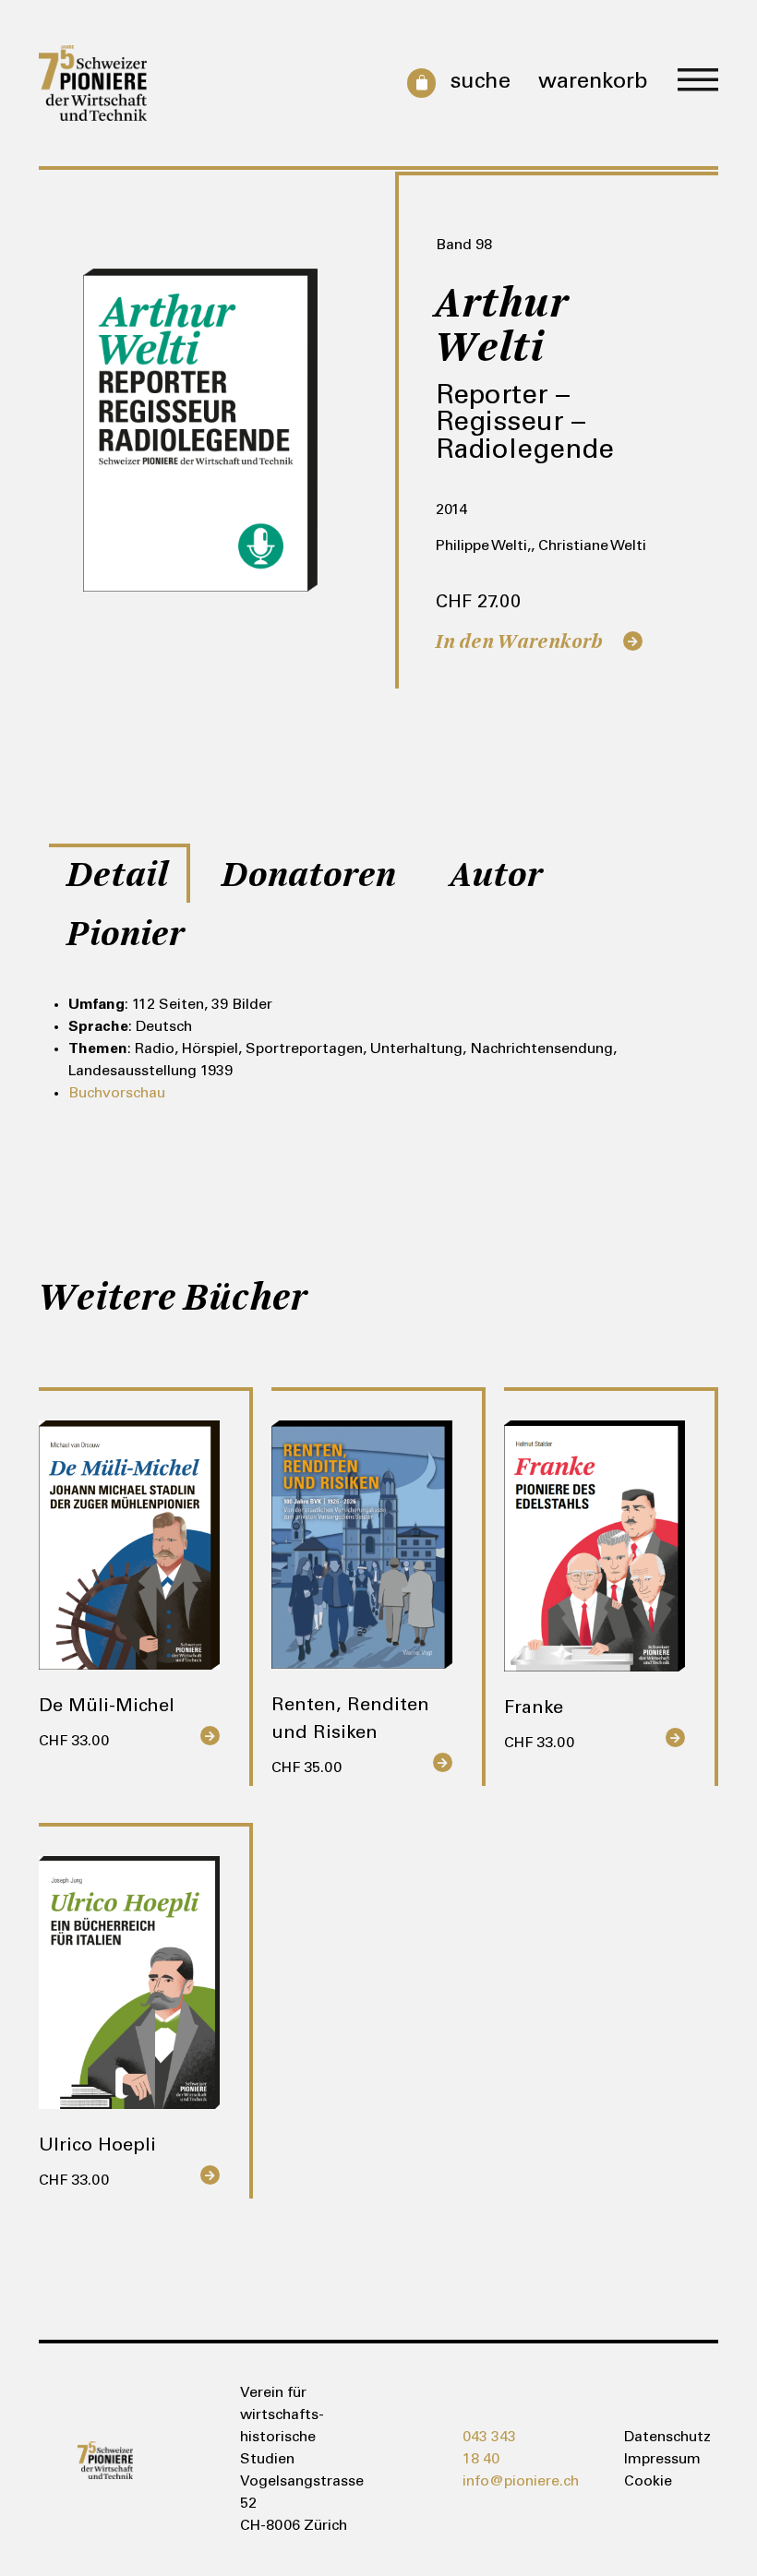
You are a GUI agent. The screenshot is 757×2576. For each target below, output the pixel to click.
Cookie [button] (648, 2482)
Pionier (126, 934)
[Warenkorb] (418, 83)
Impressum (652, 2460)
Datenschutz (652, 2438)
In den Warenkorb (519, 641)
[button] (698, 82)
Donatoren (309, 875)
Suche (480, 83)
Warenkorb (593, 83)
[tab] (120, 873)
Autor (497, 875)
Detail (118, 875)
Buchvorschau (117, 1094)
